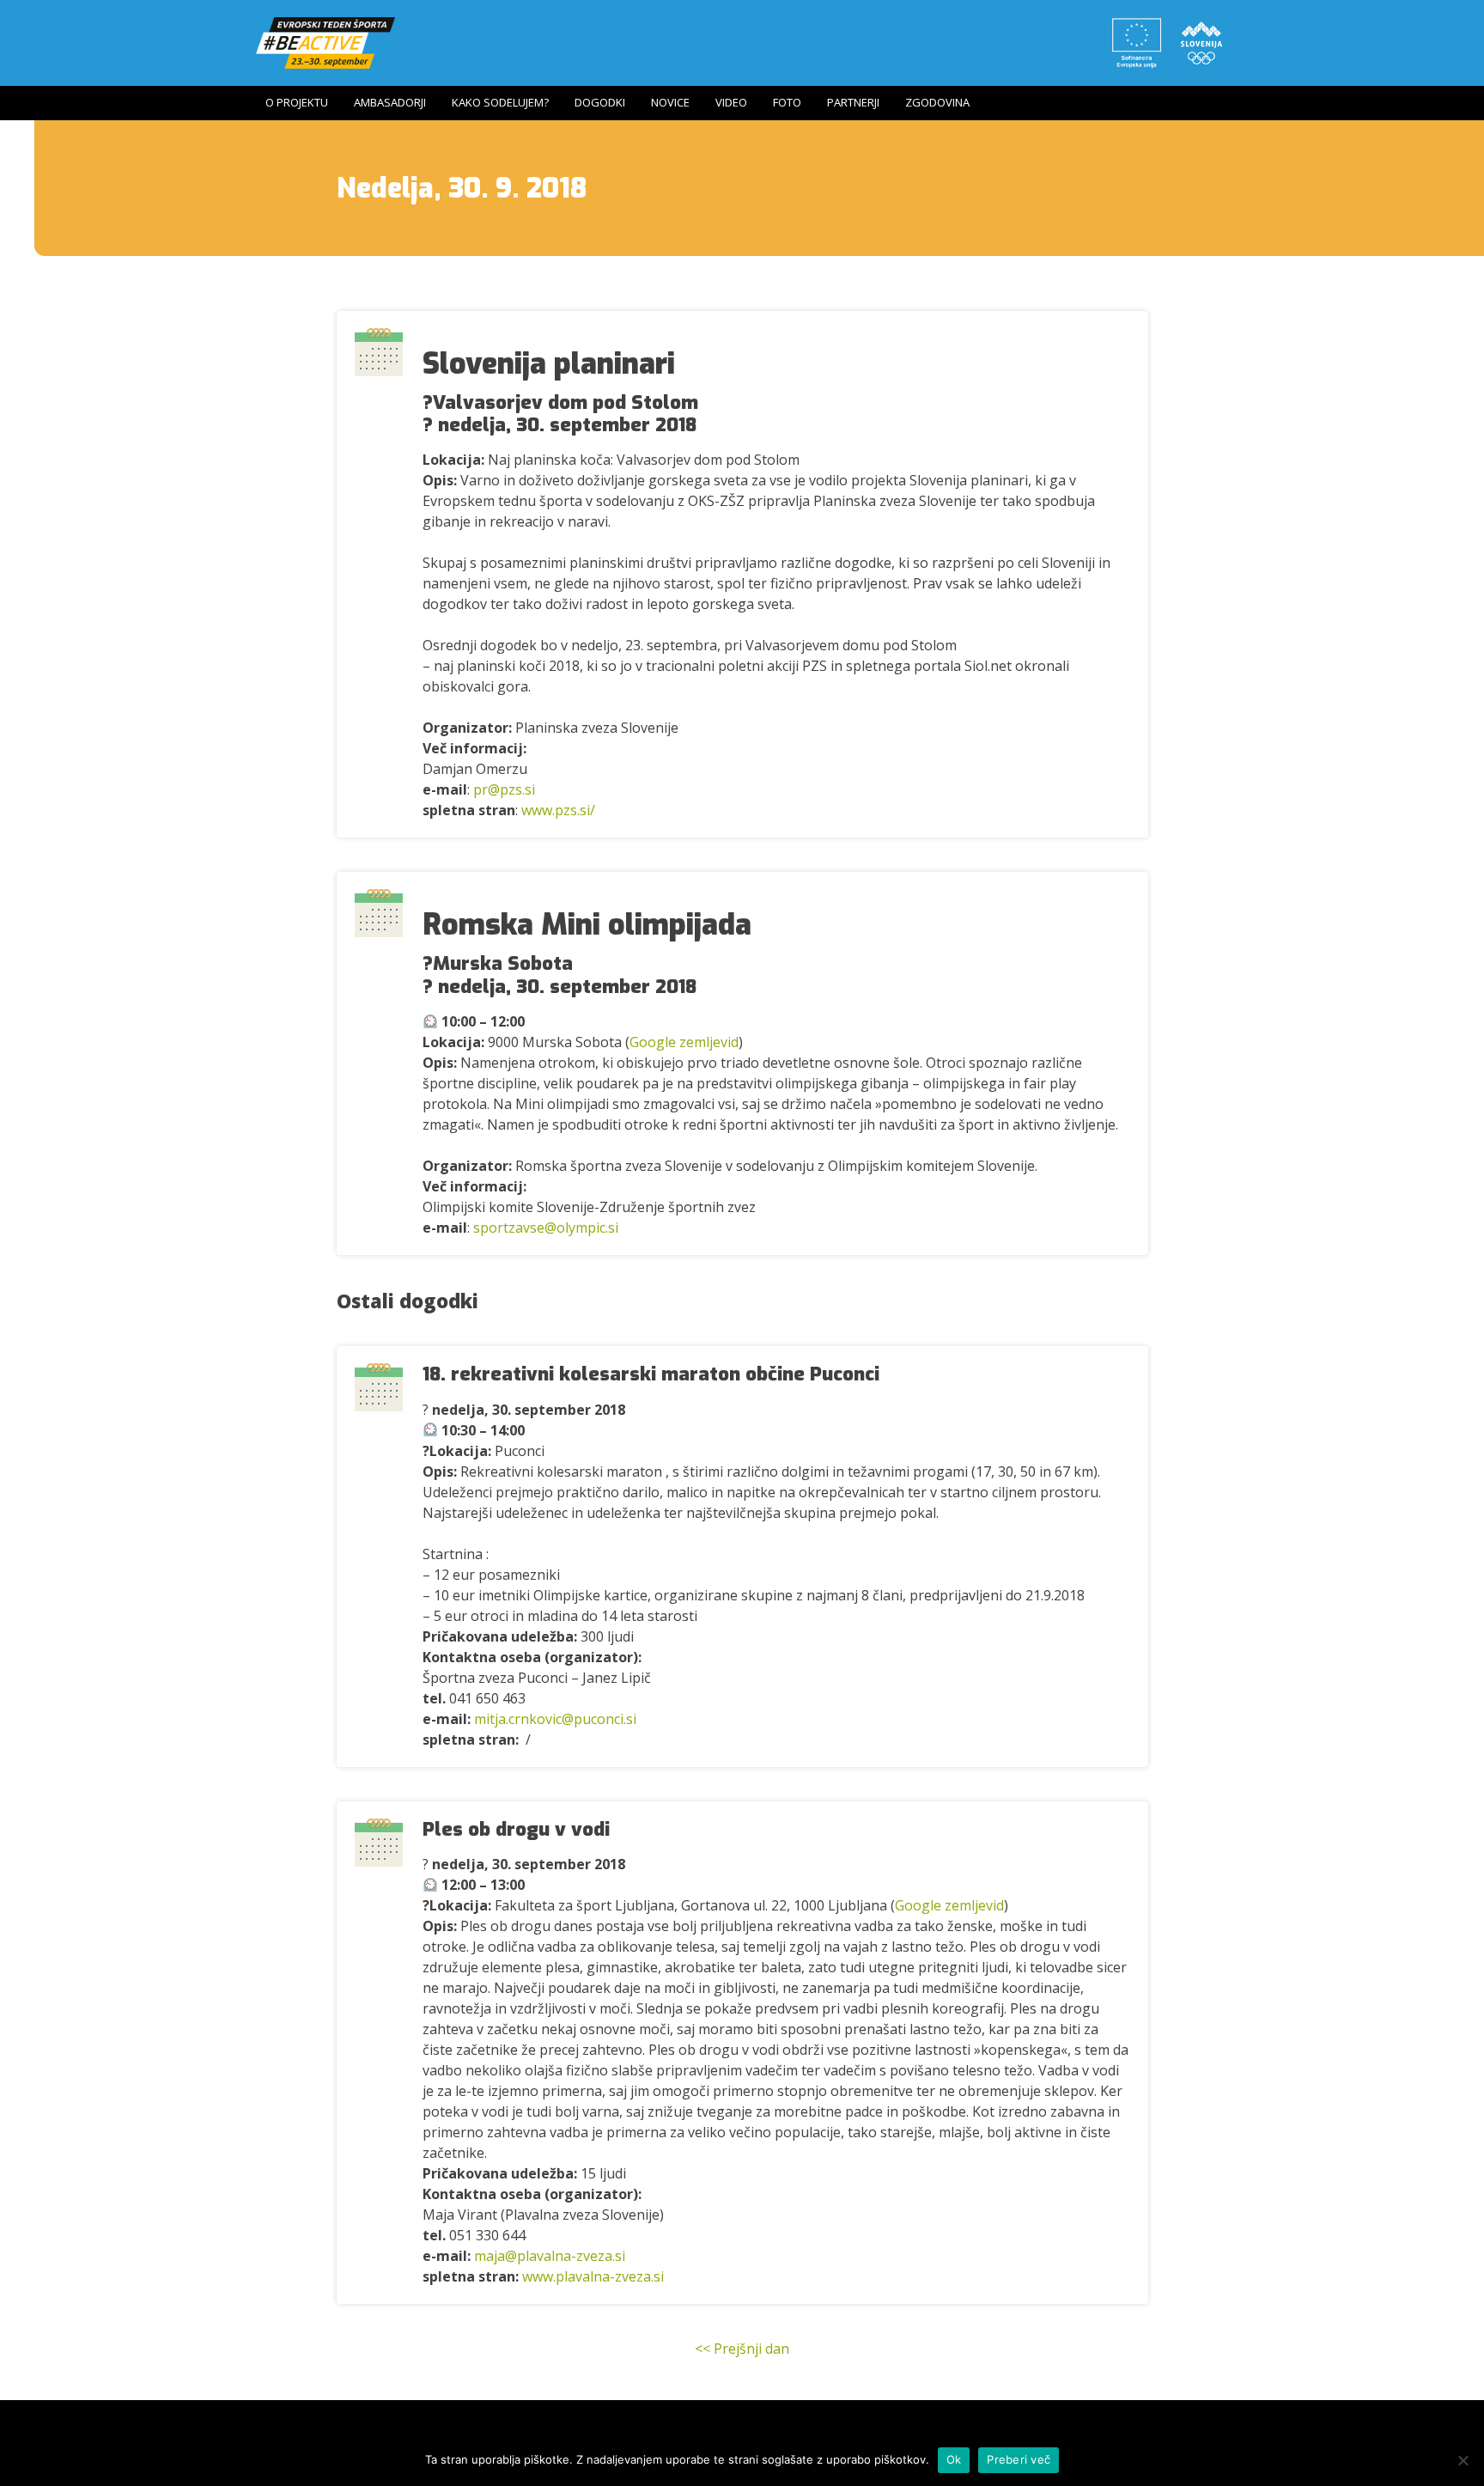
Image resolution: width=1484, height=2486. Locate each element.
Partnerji (853, 102)
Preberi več (1019, 2459)
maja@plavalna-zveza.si (550, 2256)
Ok (954, 2459)
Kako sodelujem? (500, 102)
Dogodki (600, 102)
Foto (787, 102)
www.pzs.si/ (558, 810)
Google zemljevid (684, 1042)
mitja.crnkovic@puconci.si (555, 1719)
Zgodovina (937, 102)
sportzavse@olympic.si (546, 1228)
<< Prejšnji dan (742, 2349)
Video (731, 102)
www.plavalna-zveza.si (593, 2276)
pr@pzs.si (504, 789)
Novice (670, 102)
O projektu (297, 102)
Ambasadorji (390, 102)
